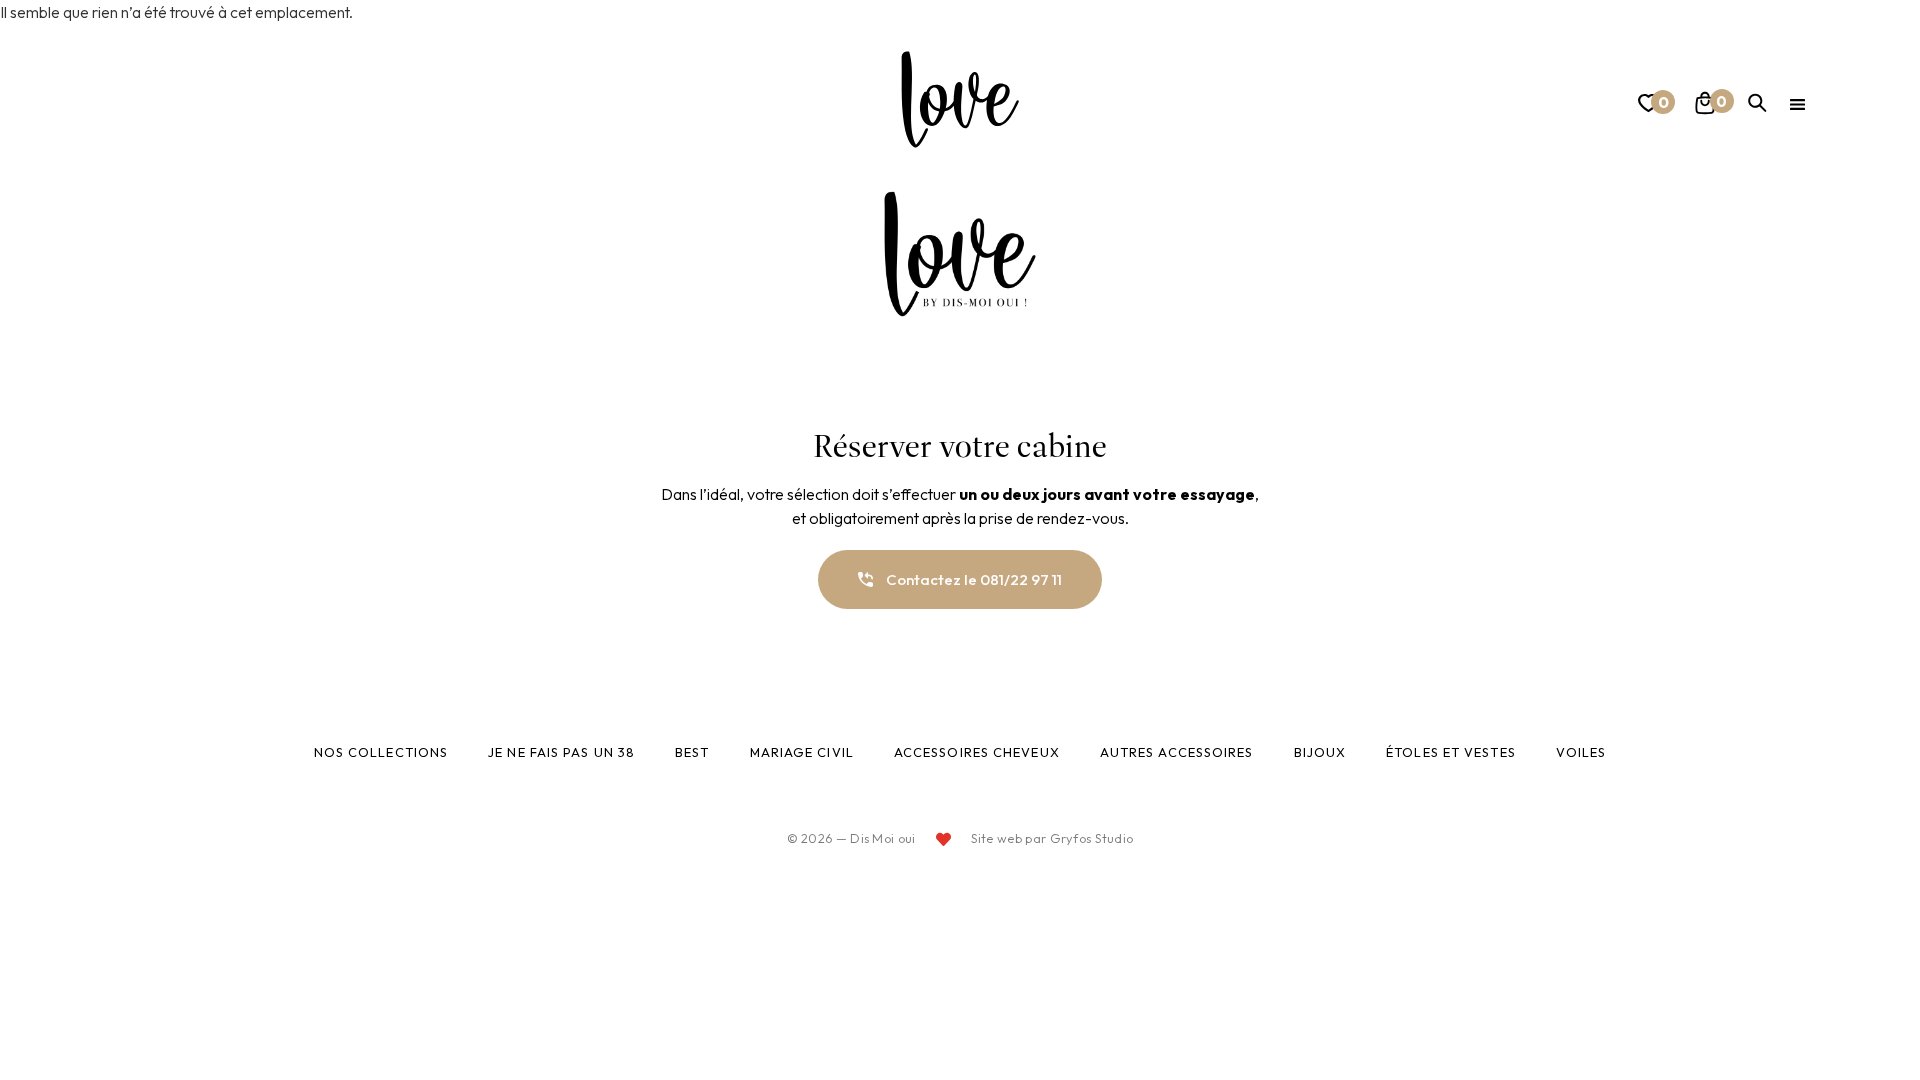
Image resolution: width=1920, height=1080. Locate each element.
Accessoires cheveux (977, 752)
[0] (1646, 106)
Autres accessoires (1177, 752)
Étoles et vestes (1451, 752)
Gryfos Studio (1092, 838)
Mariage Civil (802, 752)
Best (692, 752)
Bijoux (1320, 752)
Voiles (1581, 752)
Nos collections (381, 752)
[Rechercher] (1757, 103)
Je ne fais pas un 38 (561, 752)
